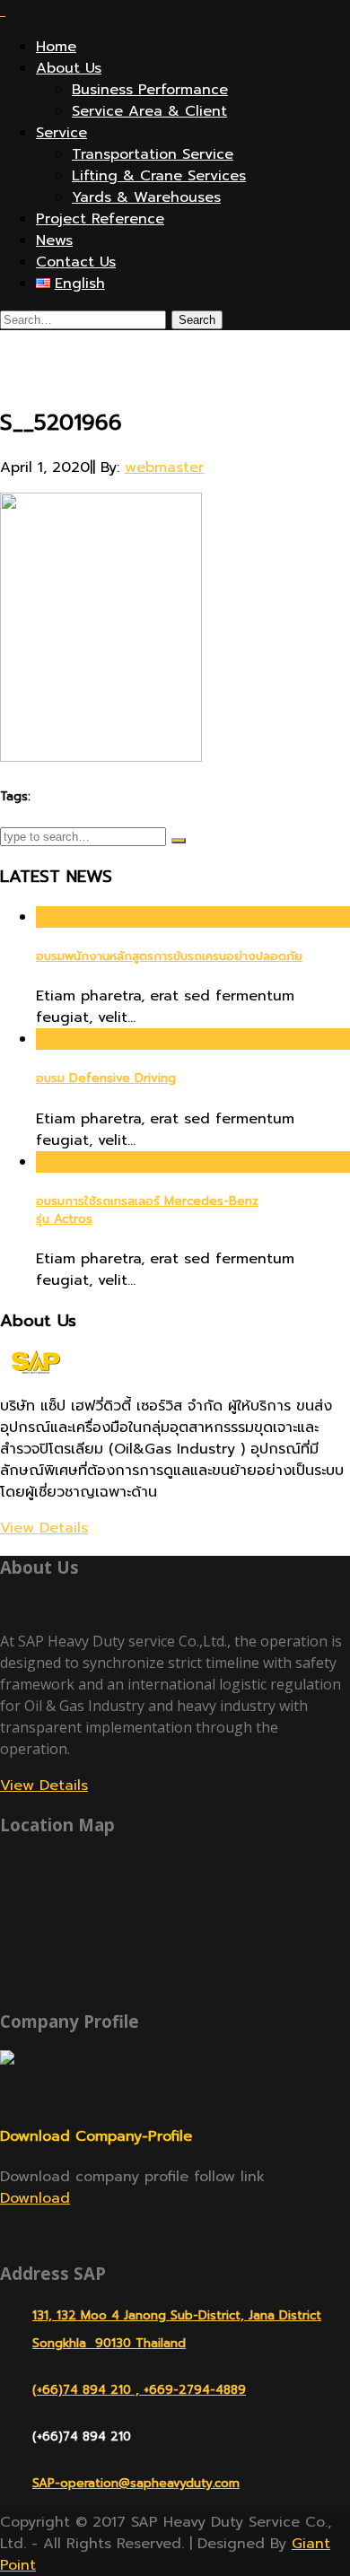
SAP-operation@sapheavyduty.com (136, 2483)
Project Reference (100, 219)
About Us (69, 68)
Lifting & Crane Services (159, 176)
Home (56, 47)
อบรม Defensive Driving (106, 1078)
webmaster (164, 467)
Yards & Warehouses (146, 197)
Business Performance (150, 90)
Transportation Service (153, 154)
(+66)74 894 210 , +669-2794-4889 (139, 2390)
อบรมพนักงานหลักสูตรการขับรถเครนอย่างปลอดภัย (169, 956)
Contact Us (76, 262)
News (54, 240)
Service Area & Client (149, 111)
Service (61, 133)
